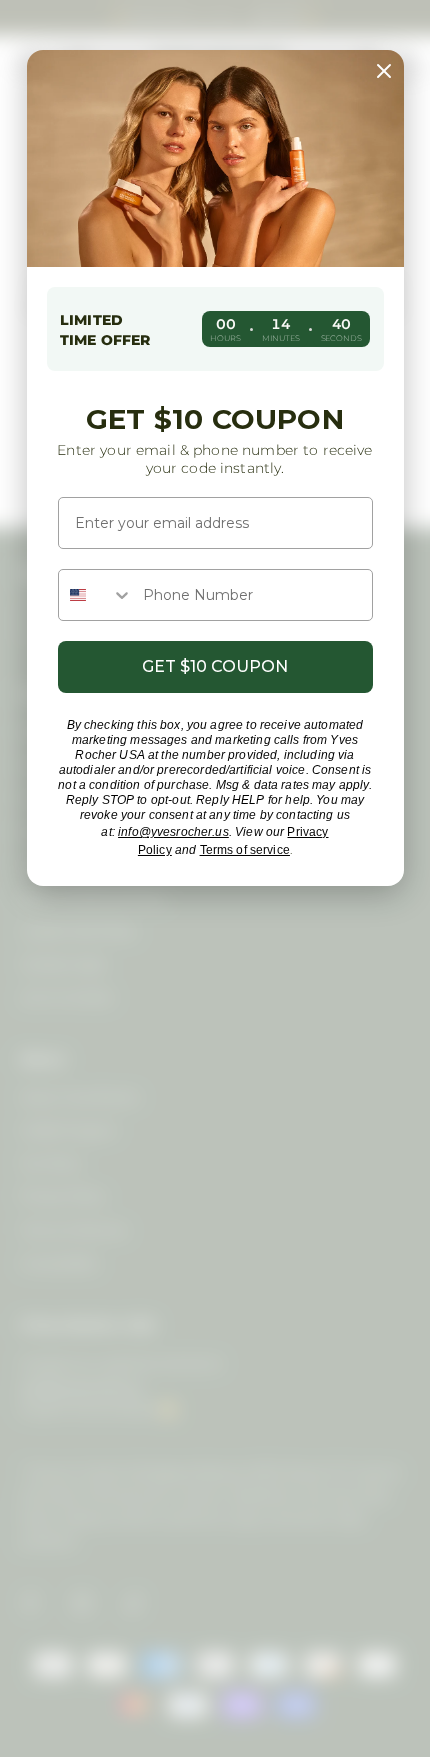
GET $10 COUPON (215, 666)
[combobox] (96, 595)
